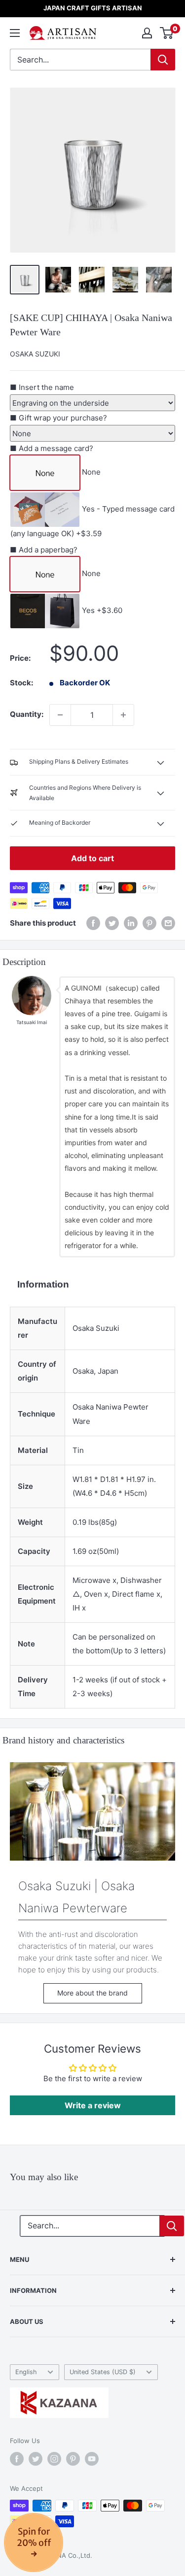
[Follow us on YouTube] (92, 2459)
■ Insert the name (42, 387)
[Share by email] (168, 923)
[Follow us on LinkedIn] (131, 923)
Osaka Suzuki (35, 354)
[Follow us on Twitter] (36, 2459)
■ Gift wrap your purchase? (58, 418)
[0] (167, 33)
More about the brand (92, 1993)
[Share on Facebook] (93, 923)
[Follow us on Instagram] (54, 2459)
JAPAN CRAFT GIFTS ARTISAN (93, 8)
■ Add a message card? (52, 448)
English (26, 2372)
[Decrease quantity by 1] (60, 715)
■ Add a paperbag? (44, 550)
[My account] (147, 33)
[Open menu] (15, 33)
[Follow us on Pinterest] (73, 2459)
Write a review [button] (93, 2105)
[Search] (163, 60)
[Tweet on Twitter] (112, 923)
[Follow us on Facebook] (17, 2459)
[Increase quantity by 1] (123, 715)
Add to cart (92, 858)
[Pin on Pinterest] (149, 923)
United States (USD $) (103, 2372)
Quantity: (27, 714)
